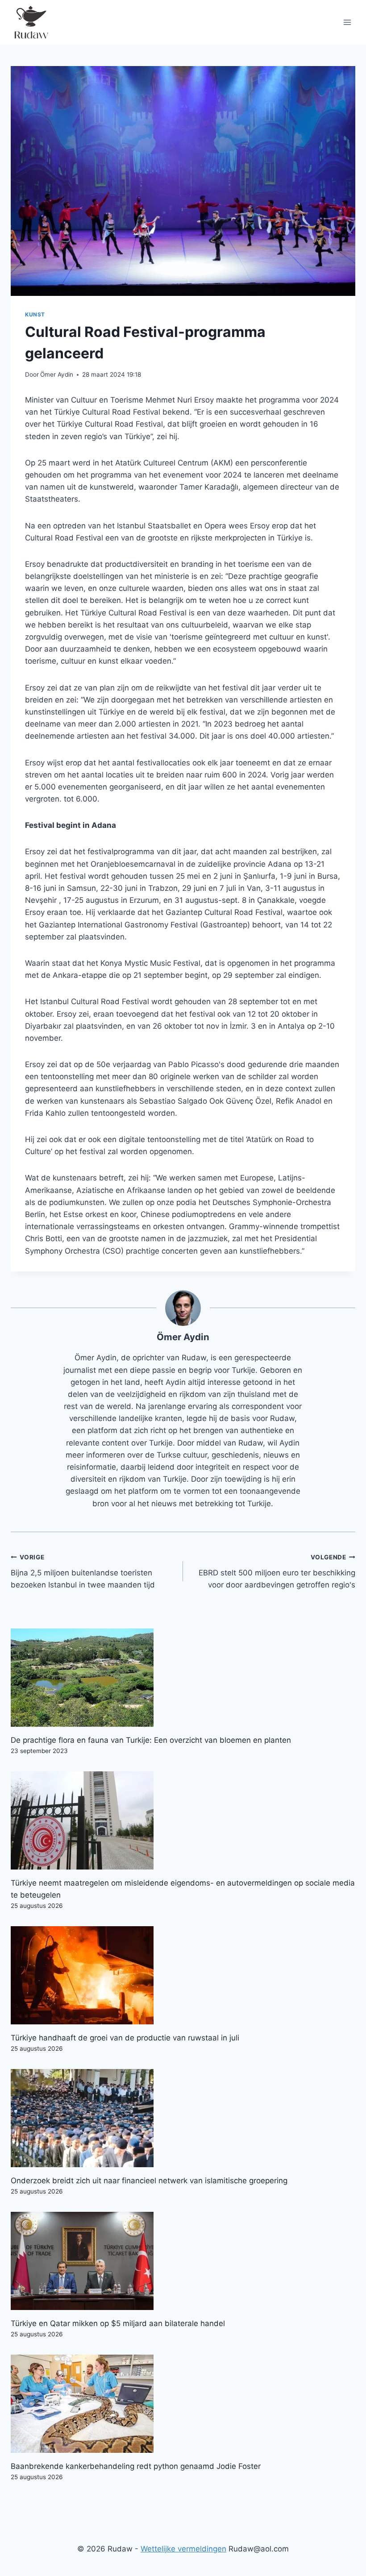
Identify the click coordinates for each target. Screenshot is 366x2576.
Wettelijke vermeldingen (183, 2549)
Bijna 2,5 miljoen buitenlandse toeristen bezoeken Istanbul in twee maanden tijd (83, 1571)
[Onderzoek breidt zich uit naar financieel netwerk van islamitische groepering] (183, 2118)
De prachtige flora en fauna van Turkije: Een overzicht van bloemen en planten (151, 1740)
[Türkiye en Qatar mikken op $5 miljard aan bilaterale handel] (183, 2261)
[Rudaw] (31, 22)
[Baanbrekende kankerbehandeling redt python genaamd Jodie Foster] (183, 2404)
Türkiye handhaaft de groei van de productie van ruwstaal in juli (125, 2038)
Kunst (35, 314)
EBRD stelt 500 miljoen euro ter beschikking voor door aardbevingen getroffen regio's (277, 1571)
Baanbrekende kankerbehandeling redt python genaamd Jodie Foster (136, 2466)
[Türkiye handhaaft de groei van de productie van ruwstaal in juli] (183, 1975)
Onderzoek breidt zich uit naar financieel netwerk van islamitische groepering (149, 2181)
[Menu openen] (347, 22)
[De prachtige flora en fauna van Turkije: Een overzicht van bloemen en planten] (183, 1678)
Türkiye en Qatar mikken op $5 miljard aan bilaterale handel (118, 2323)
